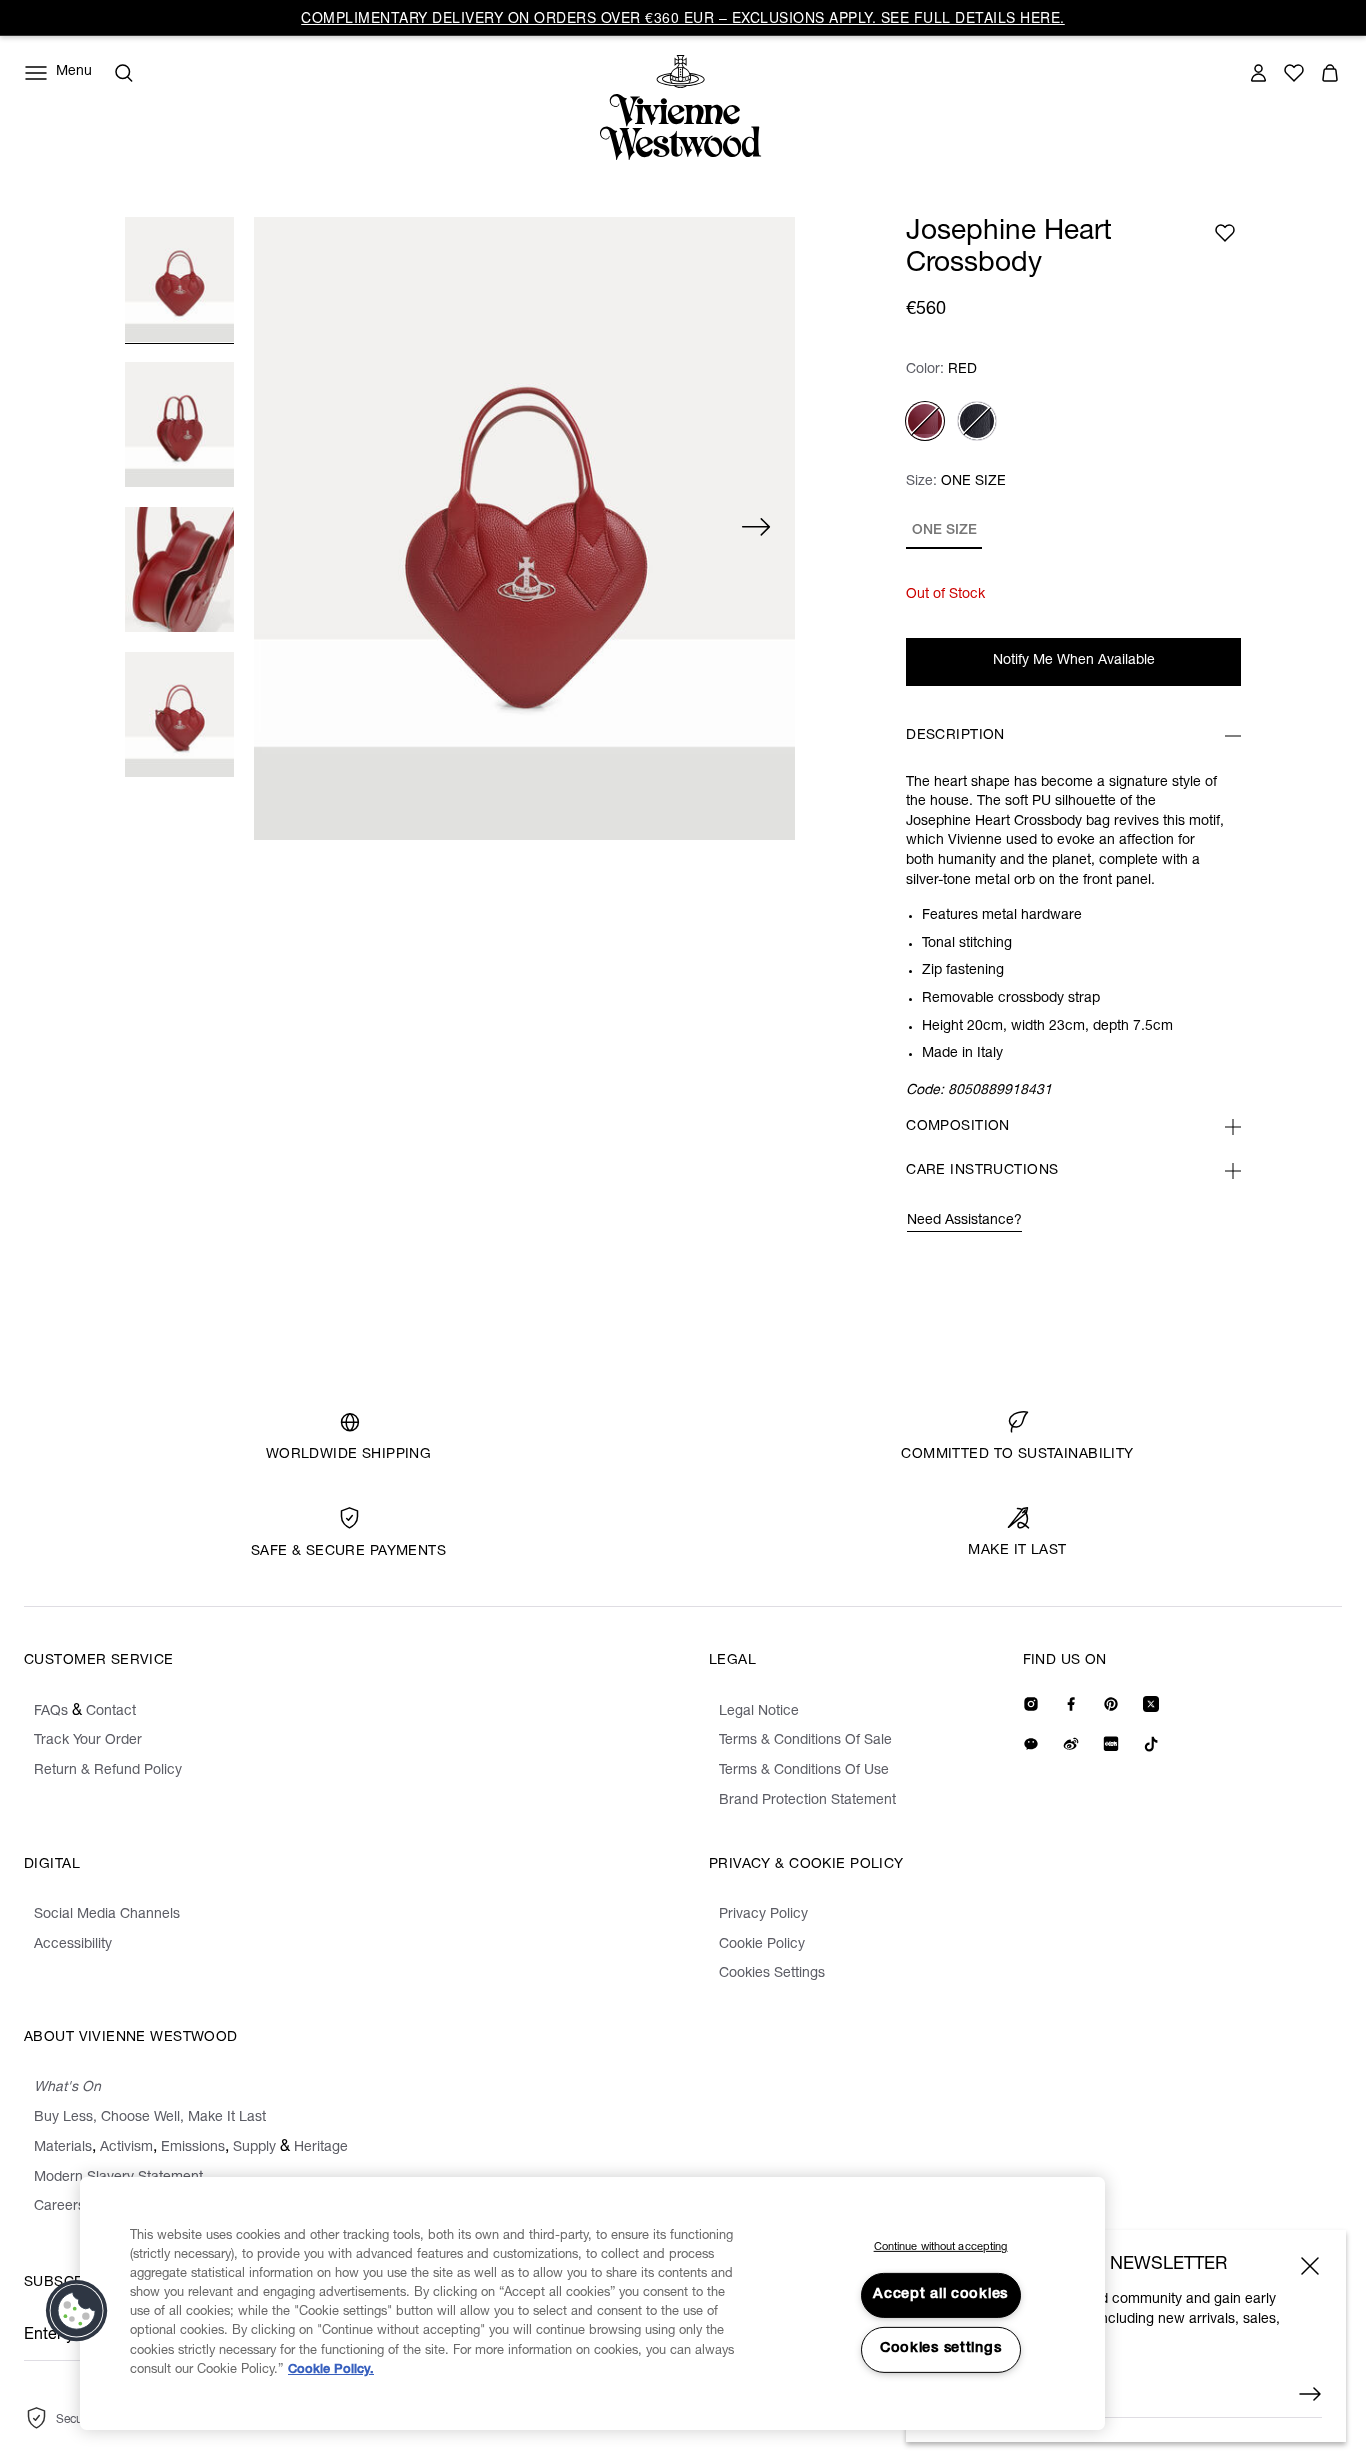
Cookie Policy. (331, 2370)
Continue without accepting (941, 2247)
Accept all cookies (940, 2295)
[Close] (1310, 2266)
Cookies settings (941, 2349)
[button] (77, 2311)
